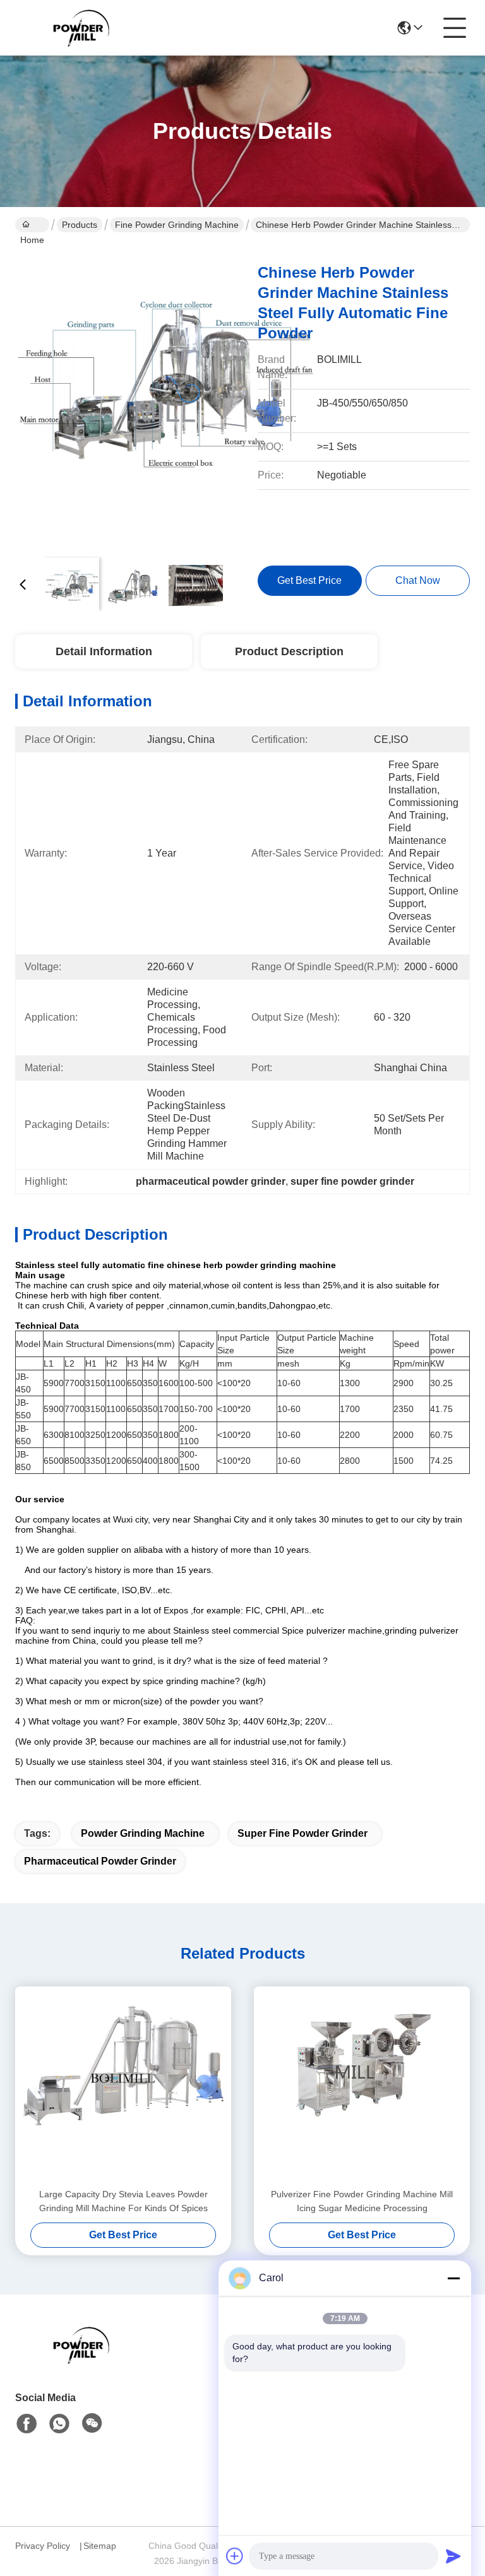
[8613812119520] (59, 2424)
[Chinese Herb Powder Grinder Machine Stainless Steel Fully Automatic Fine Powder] (165, 398)
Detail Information (104, 651)
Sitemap (100, 2546)
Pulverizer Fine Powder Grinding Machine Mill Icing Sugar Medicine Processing (362, 2201)
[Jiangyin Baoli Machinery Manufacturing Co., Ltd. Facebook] (27, 2424)
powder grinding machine (143, 1833)
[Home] (85, 2360)
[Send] (453, 2556)
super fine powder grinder (302, 1833)
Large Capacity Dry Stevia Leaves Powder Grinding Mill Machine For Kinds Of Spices (123, 2201)
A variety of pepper (127, 1305)
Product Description (289, 651)
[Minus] (453, 2278)
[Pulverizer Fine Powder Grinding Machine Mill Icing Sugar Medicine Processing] (362, 2087)
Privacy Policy (43, 2546)
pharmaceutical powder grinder (100, 1861)
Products (80, 225)
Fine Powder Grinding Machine (177, 225)
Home (32, 225)
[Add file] (235, 2556)
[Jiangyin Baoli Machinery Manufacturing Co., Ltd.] (85, 28)
